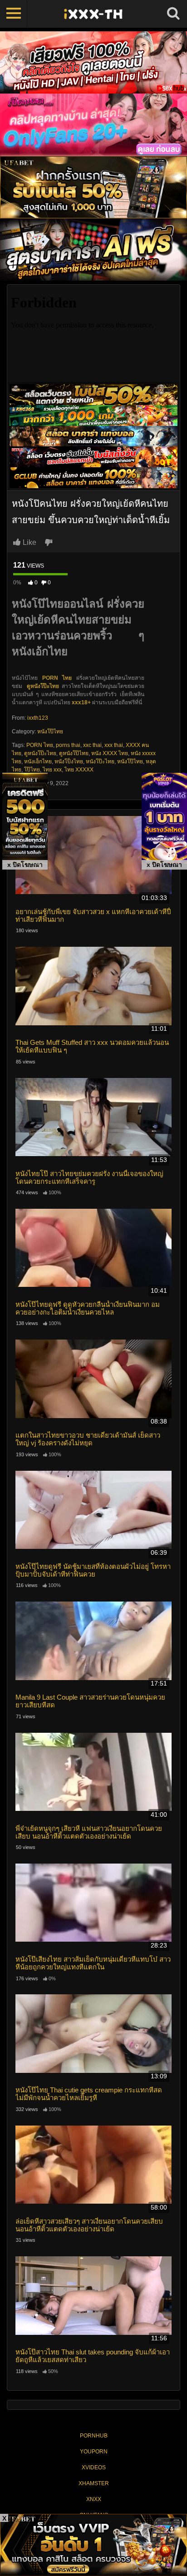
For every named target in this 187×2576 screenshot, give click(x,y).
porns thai (68, 745)
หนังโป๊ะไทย (100, 761)
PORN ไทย (40, 745)
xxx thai (114, 745)
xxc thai (92, 745)
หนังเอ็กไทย (38, 761)
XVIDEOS (94, 2467)
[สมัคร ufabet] (93, 415)
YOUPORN (94, 2452)
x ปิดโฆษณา (25, 865)
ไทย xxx (52, 770)
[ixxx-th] (93, 14)
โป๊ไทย (32, 770)
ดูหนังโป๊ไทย (74, 753)
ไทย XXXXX (79, 770)
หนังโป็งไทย (69, 761)
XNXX (94, 2499)
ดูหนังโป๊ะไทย (43, 686)
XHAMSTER (94, 2483)
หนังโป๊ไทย (50, 732)
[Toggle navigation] (14, 14)
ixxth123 (38, 718)
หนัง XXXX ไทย (110, 753)
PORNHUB (94, 2436)
